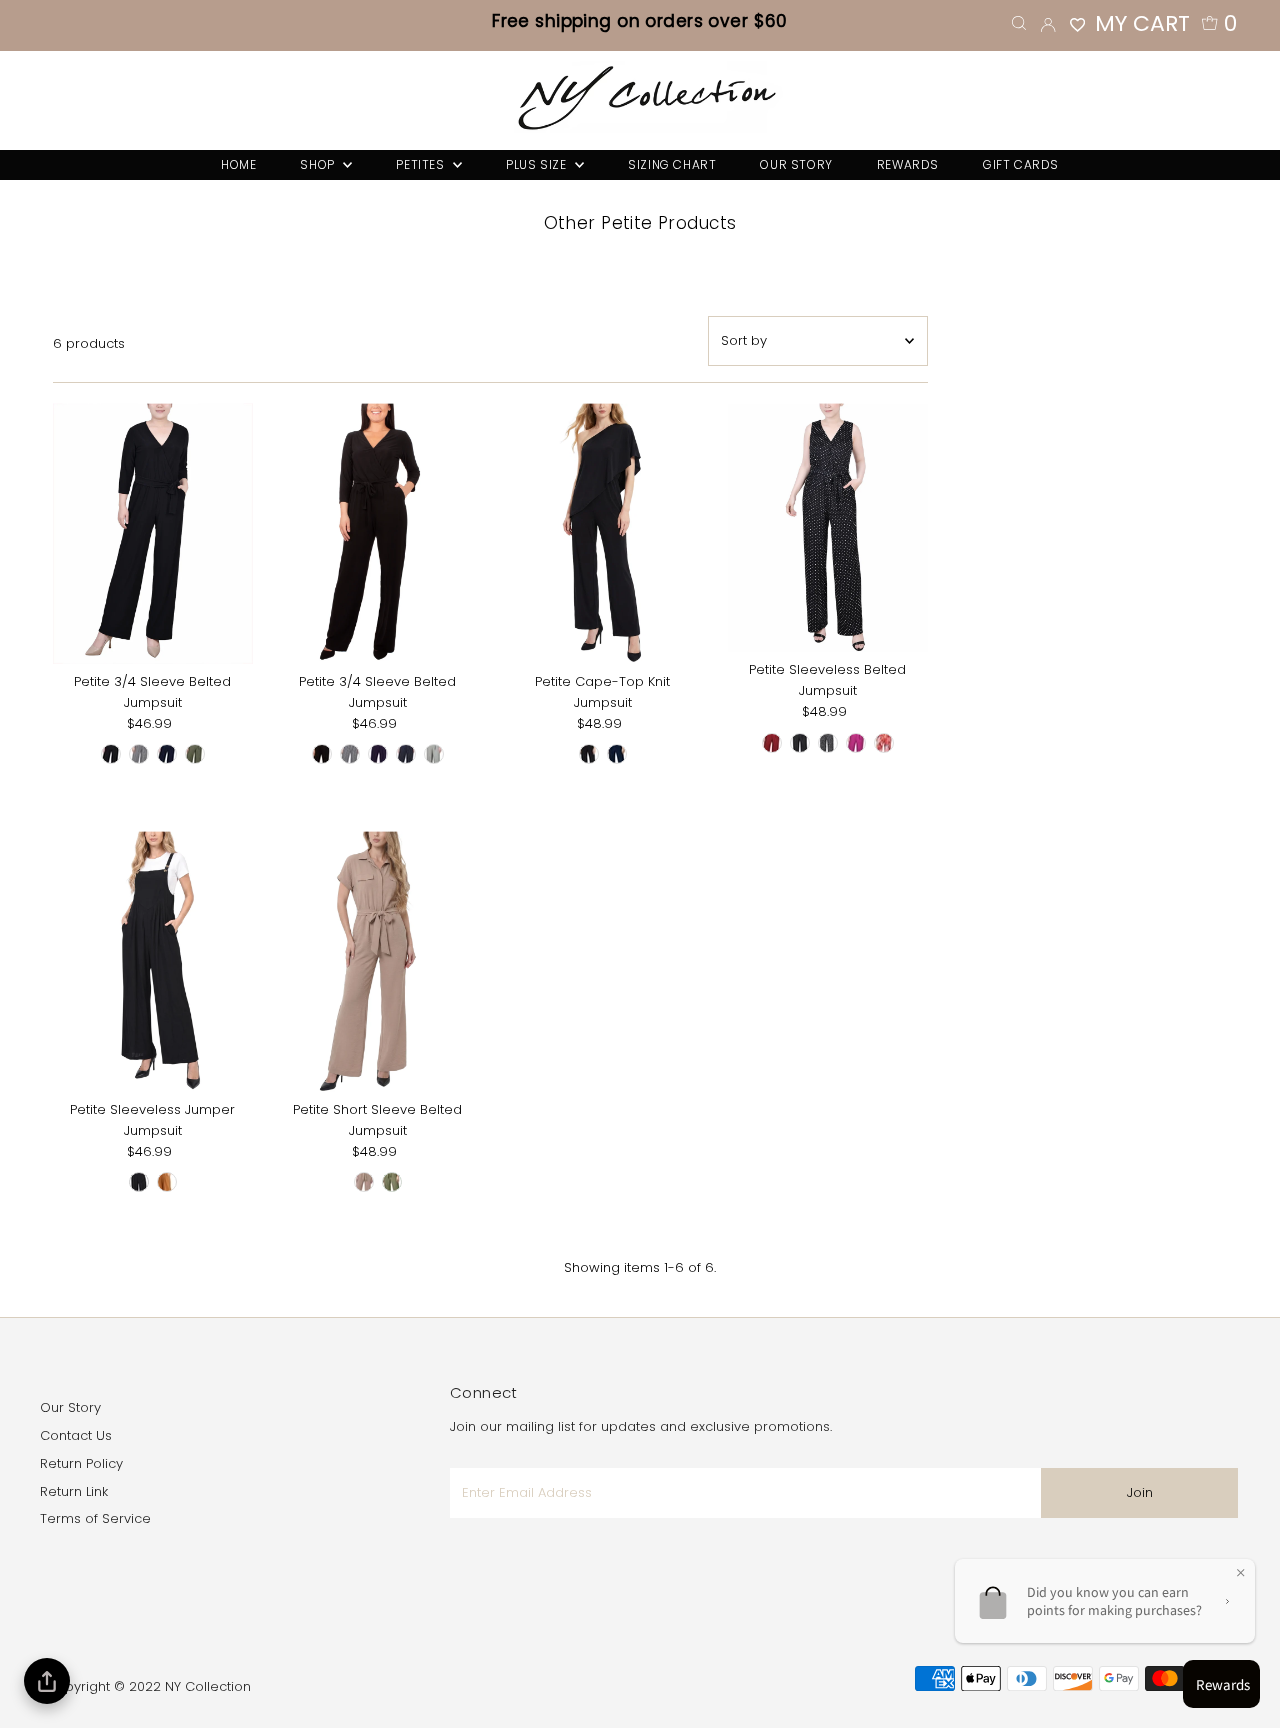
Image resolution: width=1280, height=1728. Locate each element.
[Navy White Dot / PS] (406, 754)
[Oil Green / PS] (195, 754)
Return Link (74, 1491)
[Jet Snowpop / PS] (139, 754)
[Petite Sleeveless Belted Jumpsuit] (828, 527)
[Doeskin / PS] (364, 1182)
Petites (422, 164)
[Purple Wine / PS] (856, 743)
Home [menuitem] (238, 164)
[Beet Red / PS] (772, 743)
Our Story (70, 1407)
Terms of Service (95, 1518)
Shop (319, 164)
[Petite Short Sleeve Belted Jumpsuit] (378, 961)
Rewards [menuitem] (908, 164)
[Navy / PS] (167, 754)
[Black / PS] (111, 754)
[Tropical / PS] (884, 743)
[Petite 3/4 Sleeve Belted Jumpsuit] (153, 533)
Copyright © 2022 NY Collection (148, 1686)
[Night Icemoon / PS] (828, 743)
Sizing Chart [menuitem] (672, 164)
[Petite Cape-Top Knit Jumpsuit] (603, 533)
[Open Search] (1019, 23)
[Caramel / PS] (167, 1182)
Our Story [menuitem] (796, 164)
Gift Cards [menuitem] (1021, 164)
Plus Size (538, 164)
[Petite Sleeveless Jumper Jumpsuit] (153, 961)
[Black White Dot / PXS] (800, 743)
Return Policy (81, 1463)
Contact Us (76, 1435)
